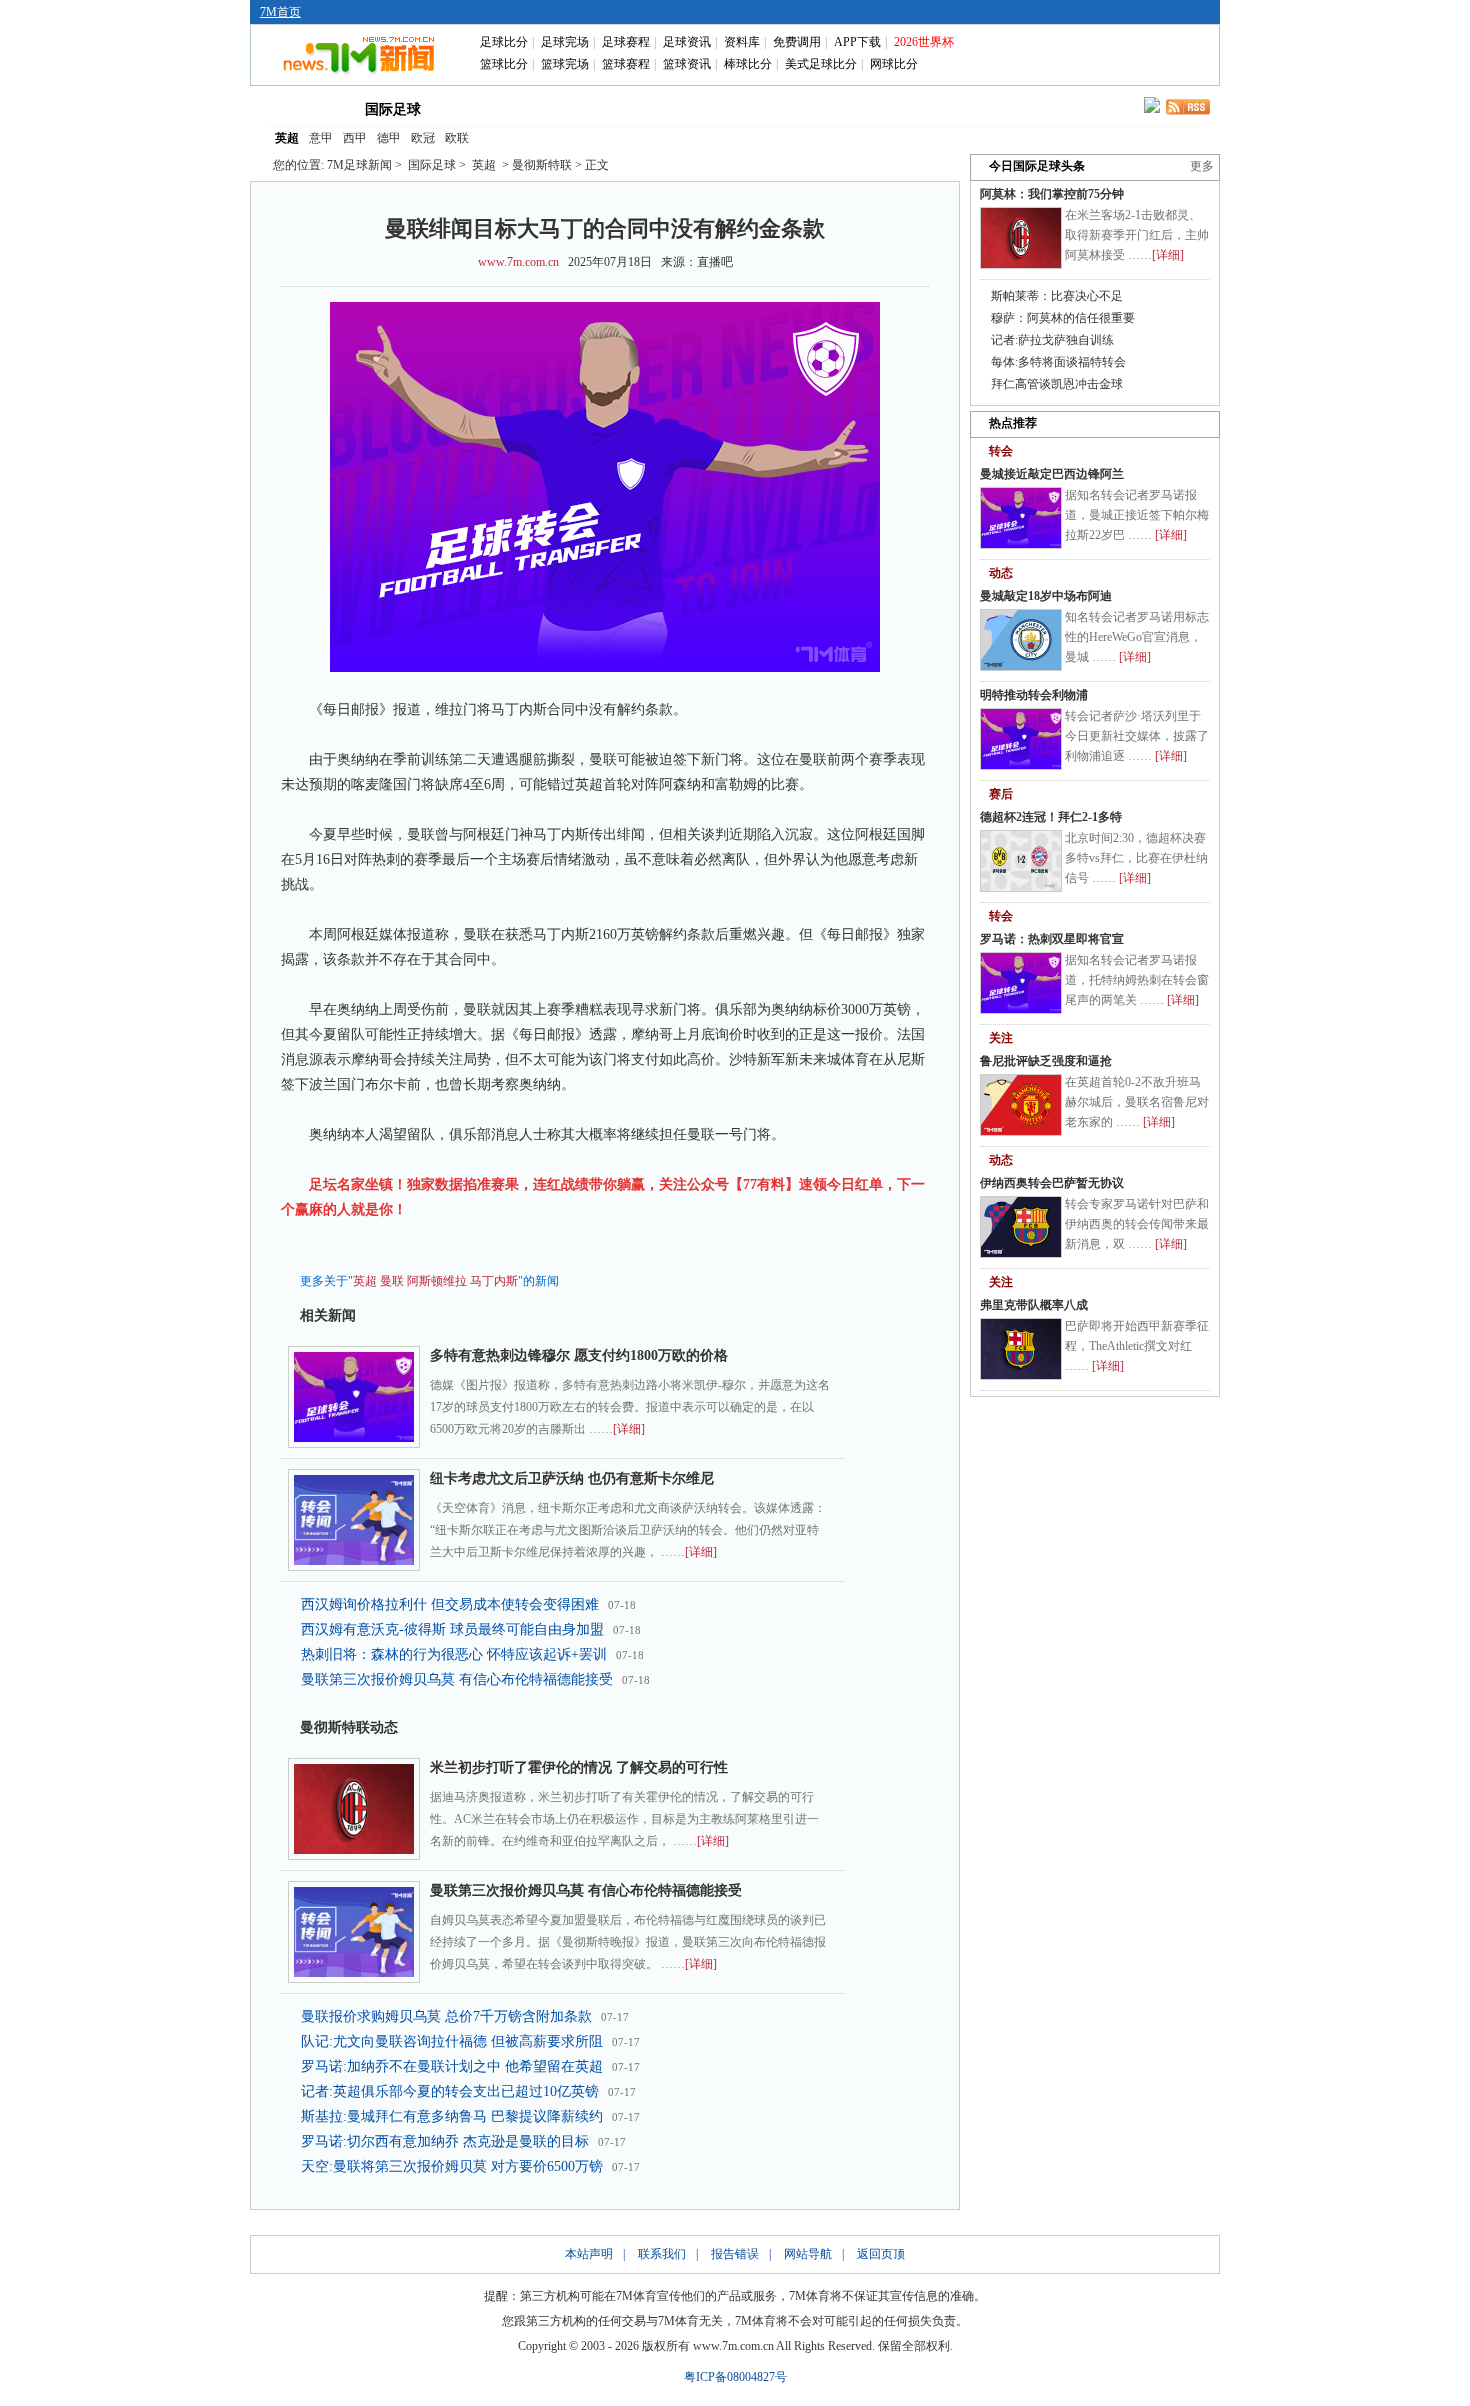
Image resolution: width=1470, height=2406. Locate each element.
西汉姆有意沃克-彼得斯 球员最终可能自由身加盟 (452, 1629)
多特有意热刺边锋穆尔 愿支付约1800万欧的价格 (579, 1355)
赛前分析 (655, 108)
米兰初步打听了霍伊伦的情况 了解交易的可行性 (579, 1767)
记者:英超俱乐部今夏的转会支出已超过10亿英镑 (450, 2091)
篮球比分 (504, 64)
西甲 (355, 138)
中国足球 (483, 108)
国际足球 (393, 109)
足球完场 (565, 42)
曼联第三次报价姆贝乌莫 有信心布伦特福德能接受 (457, 1679)
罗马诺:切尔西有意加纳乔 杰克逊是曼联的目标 (445, 2141)
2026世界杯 (924, 42)
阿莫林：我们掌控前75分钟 (1052, 194)
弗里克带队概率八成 (1034, 1305)
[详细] (629, 1429)
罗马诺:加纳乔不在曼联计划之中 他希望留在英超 (452, 2066)
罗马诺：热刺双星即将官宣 (1052, 939)
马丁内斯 (494, 1281)
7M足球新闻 (359, 165)
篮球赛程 (626, 64)
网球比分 (894, 64)
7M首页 (280, 12)
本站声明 (589, 2254)
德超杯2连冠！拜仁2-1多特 (1051, 817)
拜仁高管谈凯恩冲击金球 (1057, 384)
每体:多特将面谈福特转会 (1058, 362)
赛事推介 (827, 108)
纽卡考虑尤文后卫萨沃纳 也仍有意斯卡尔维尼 (572, 1478)
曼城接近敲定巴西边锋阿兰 (1052, 474)
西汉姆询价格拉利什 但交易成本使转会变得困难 (450, 1604)
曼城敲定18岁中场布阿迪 (1046, 596)
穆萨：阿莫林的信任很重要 (1063, 318)
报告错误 (735, 2254)
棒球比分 (748, 64)
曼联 (392, 1281)
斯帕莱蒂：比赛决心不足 (1057, 296)
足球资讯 (687, 42)
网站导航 (808, 2254)
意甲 (321, 138)
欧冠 (423, 138)
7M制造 (741, 108)
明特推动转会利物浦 (1034, 695)
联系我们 (662, 2254)
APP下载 (857, 42)
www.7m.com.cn (518, 262)
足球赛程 (626, 42)
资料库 (742, 42)
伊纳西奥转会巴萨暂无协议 (1052, 1183)
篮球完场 (565, 64)
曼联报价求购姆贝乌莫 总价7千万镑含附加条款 (446, 2016)
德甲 (389, 138)
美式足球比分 (821, 64)
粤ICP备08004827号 (735, 2377)
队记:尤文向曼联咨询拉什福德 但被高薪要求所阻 (452, 2041)
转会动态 (569, 108)
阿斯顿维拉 (437, 1281)
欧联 (457, 138)
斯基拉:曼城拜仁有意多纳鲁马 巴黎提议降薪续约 (452, 2116)
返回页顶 (881, 2254)
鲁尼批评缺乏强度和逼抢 (1046, 1061)
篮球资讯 (687, 64)
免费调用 (797, 42)
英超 (287, 138)
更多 (1202, 166)
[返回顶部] (1451, 2291)
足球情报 (913, 108)
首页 (303, 108)
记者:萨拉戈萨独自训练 (1052, 340)
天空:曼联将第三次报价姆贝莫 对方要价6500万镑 (452, 2166)
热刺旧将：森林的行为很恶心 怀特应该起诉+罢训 (454, 1654)
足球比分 (504, 42)
